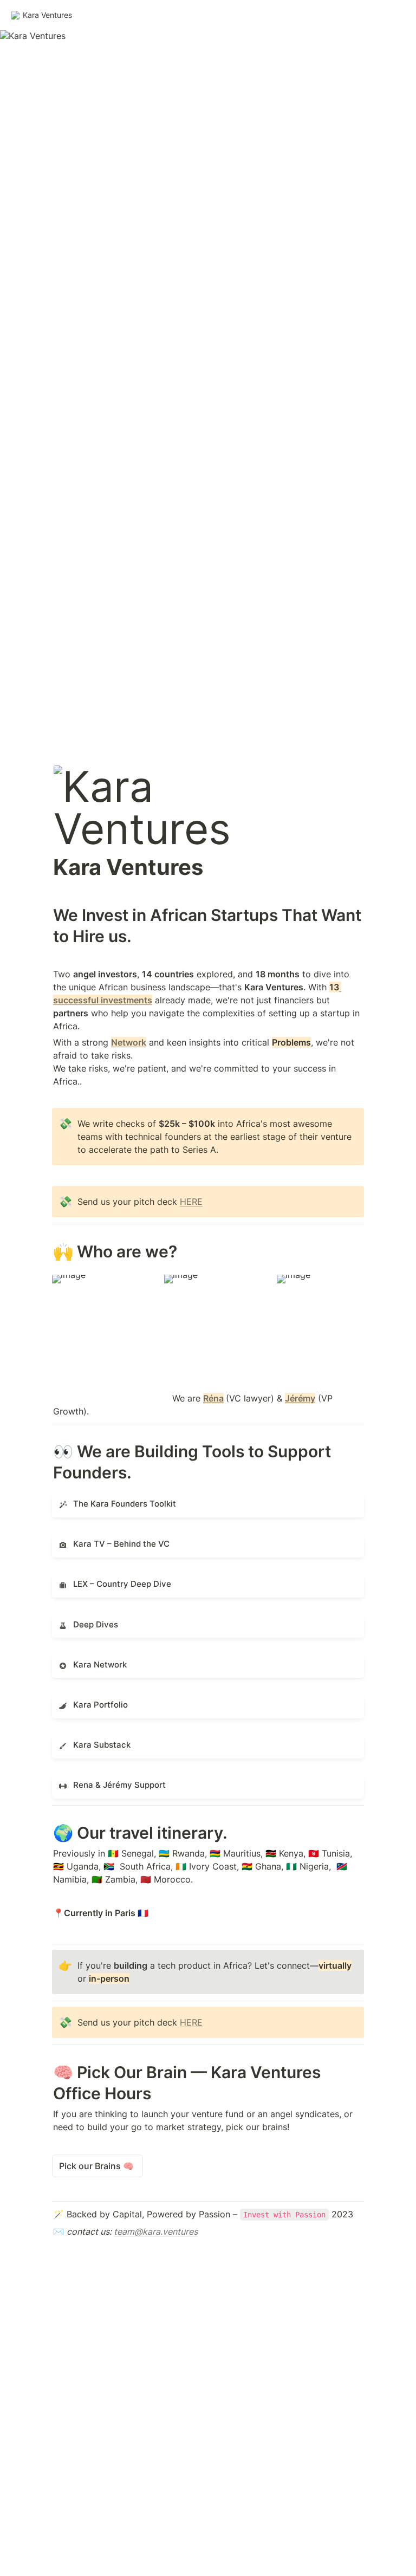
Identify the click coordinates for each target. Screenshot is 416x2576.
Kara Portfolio (81, 1700)
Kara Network (80, 1660)
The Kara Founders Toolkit (106, 1499)
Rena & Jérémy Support (101, 1781)
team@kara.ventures (156, 2231)
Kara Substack (82, 1741)
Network (129, 1042)
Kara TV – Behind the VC (102, 1540)
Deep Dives (76, 1620)
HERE (191, 1202)
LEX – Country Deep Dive (104, 1580)
